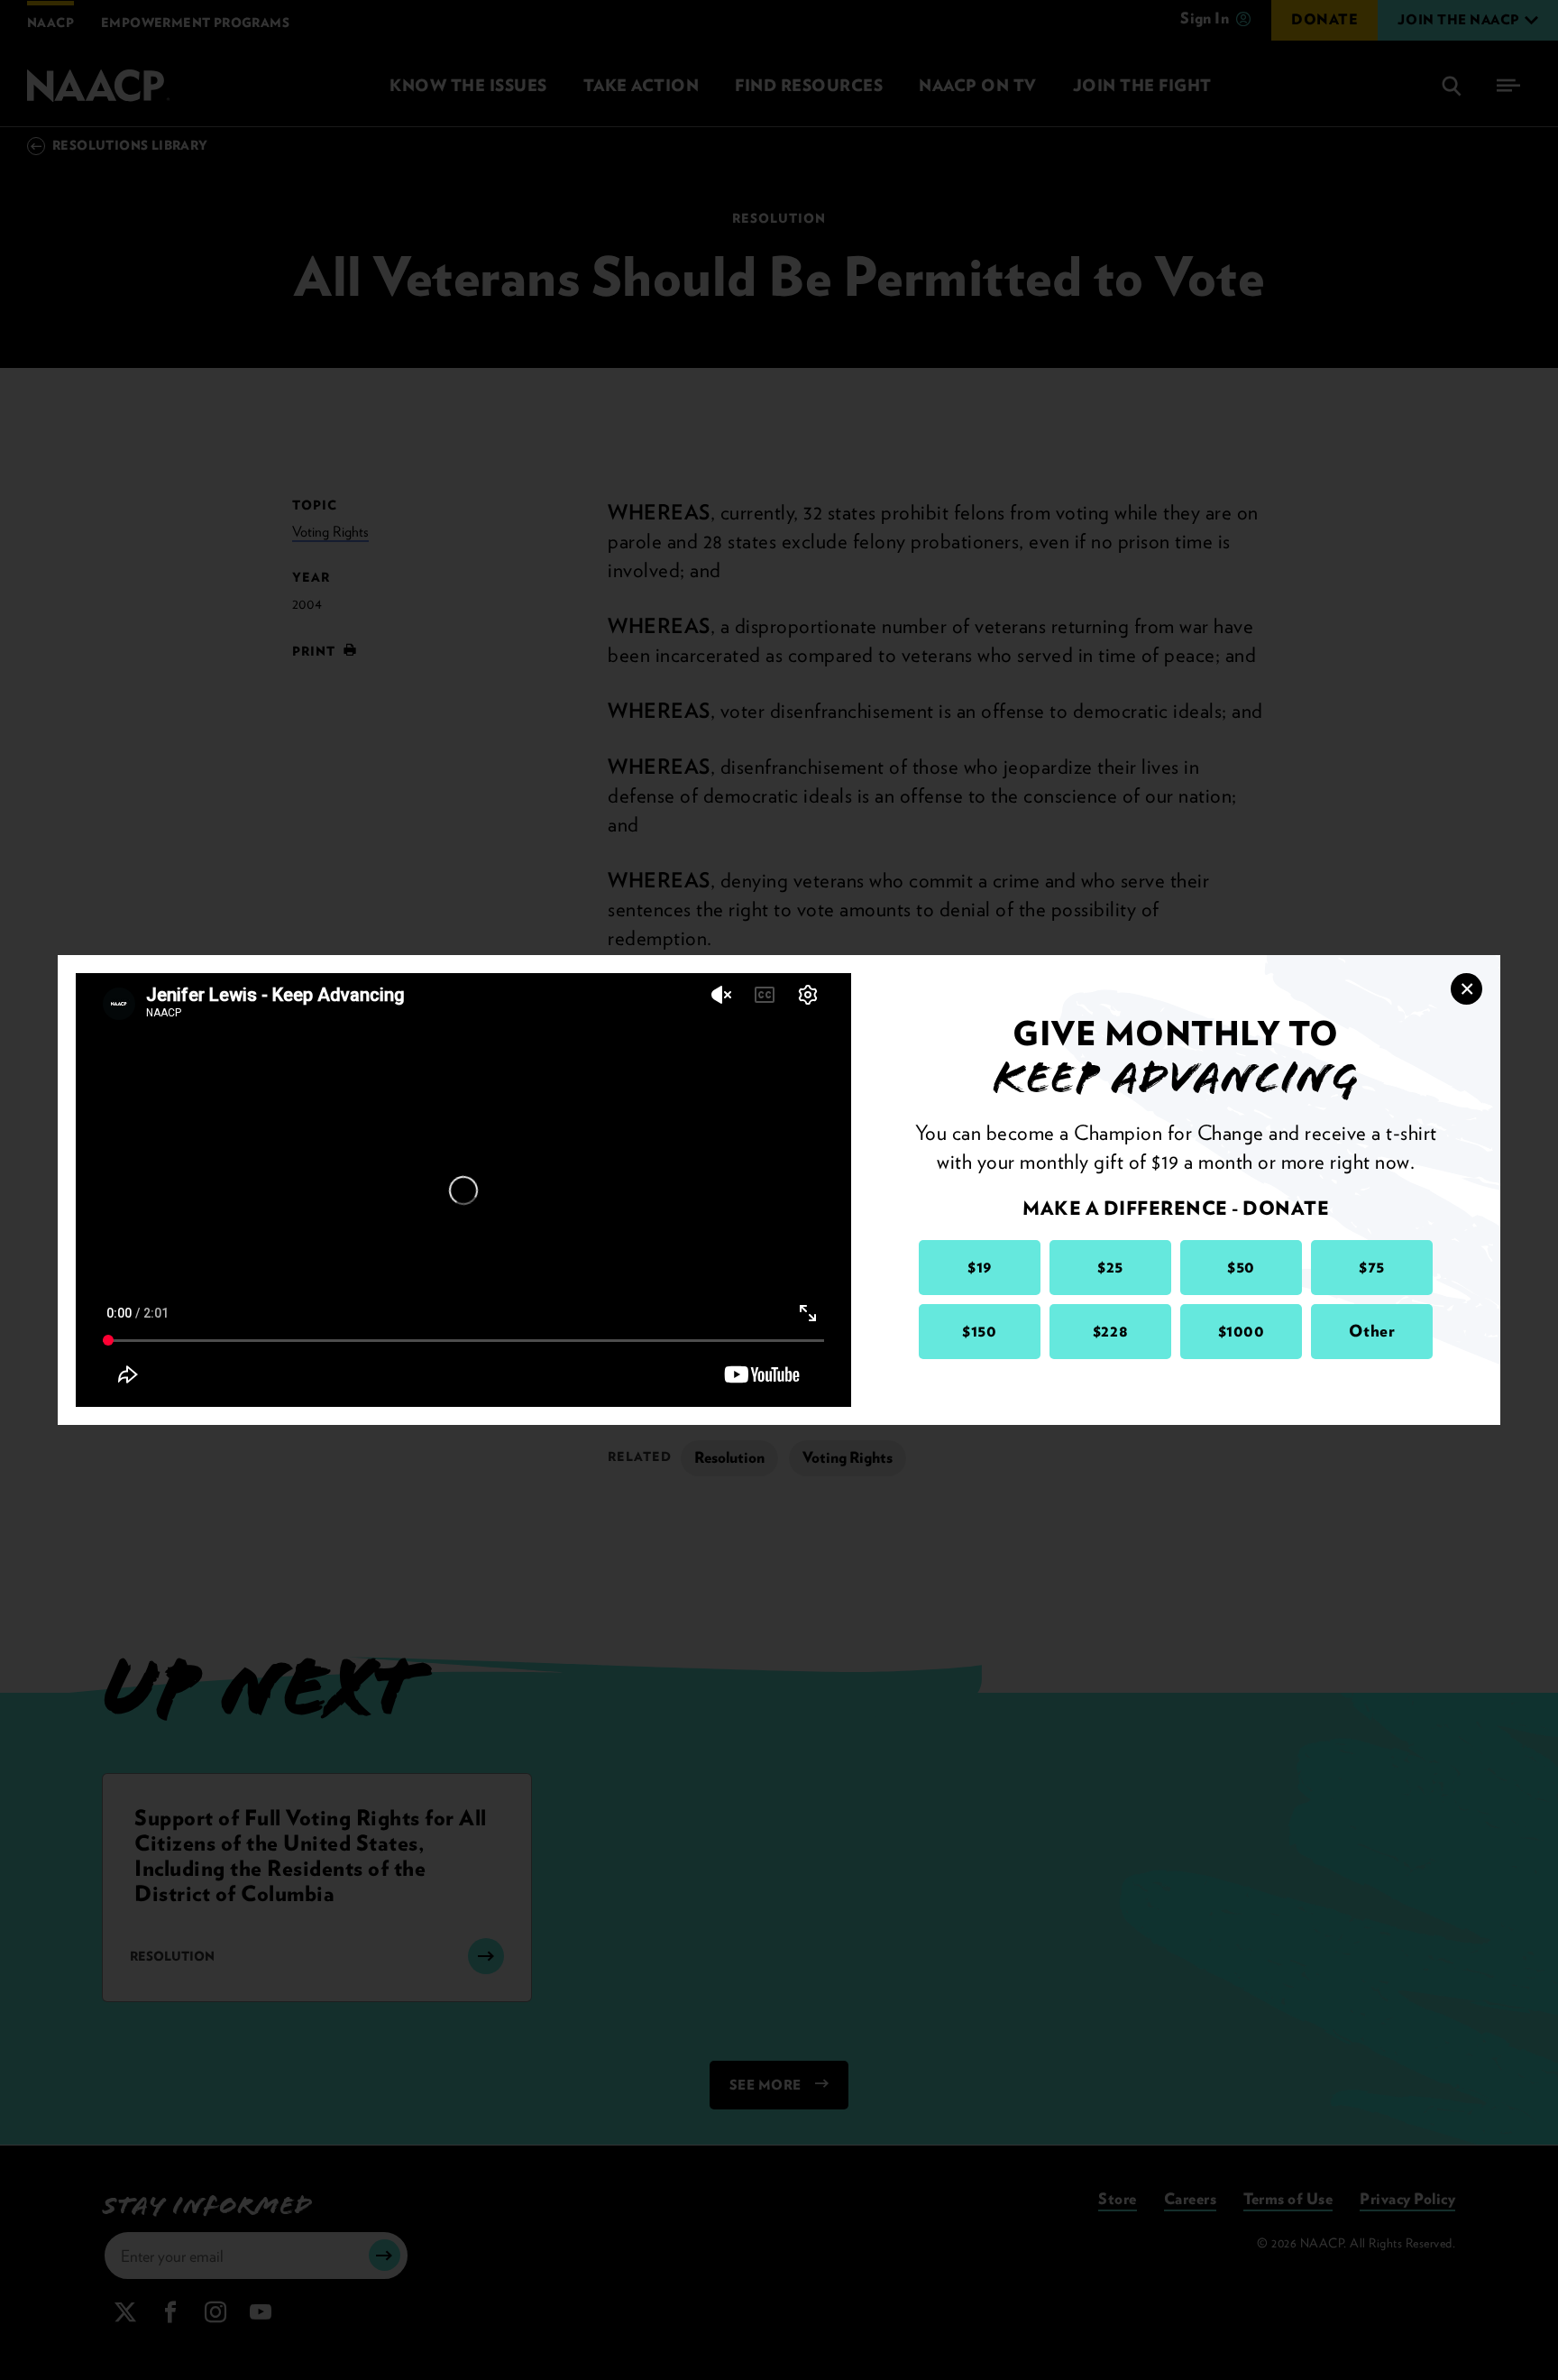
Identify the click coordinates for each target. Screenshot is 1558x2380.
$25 (1110, 1267)
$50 (1241, 1267)
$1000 (1242, 1331)
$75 (1372, 1267)
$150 (979, 1331)
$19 (980, 1267)
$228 (1110, 1331)
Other (1372, 1331)
